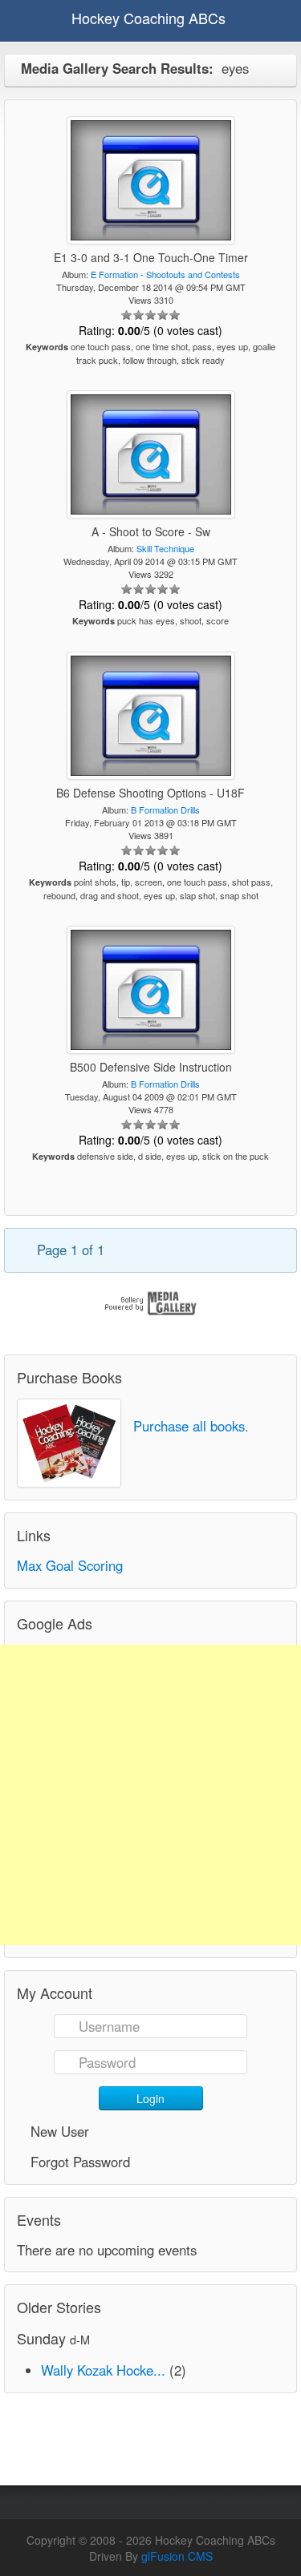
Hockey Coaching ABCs (148, 18)
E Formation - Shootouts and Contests (165, 274)
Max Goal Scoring (70, 1565)
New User (60, 2131)
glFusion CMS (177, 2556)
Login (150, 2098)
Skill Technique (165, 548)
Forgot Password (80, 2162)
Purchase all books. (191, 1426)
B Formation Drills (165, 810)
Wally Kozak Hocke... (103, 2370)
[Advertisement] (150, 1795)
